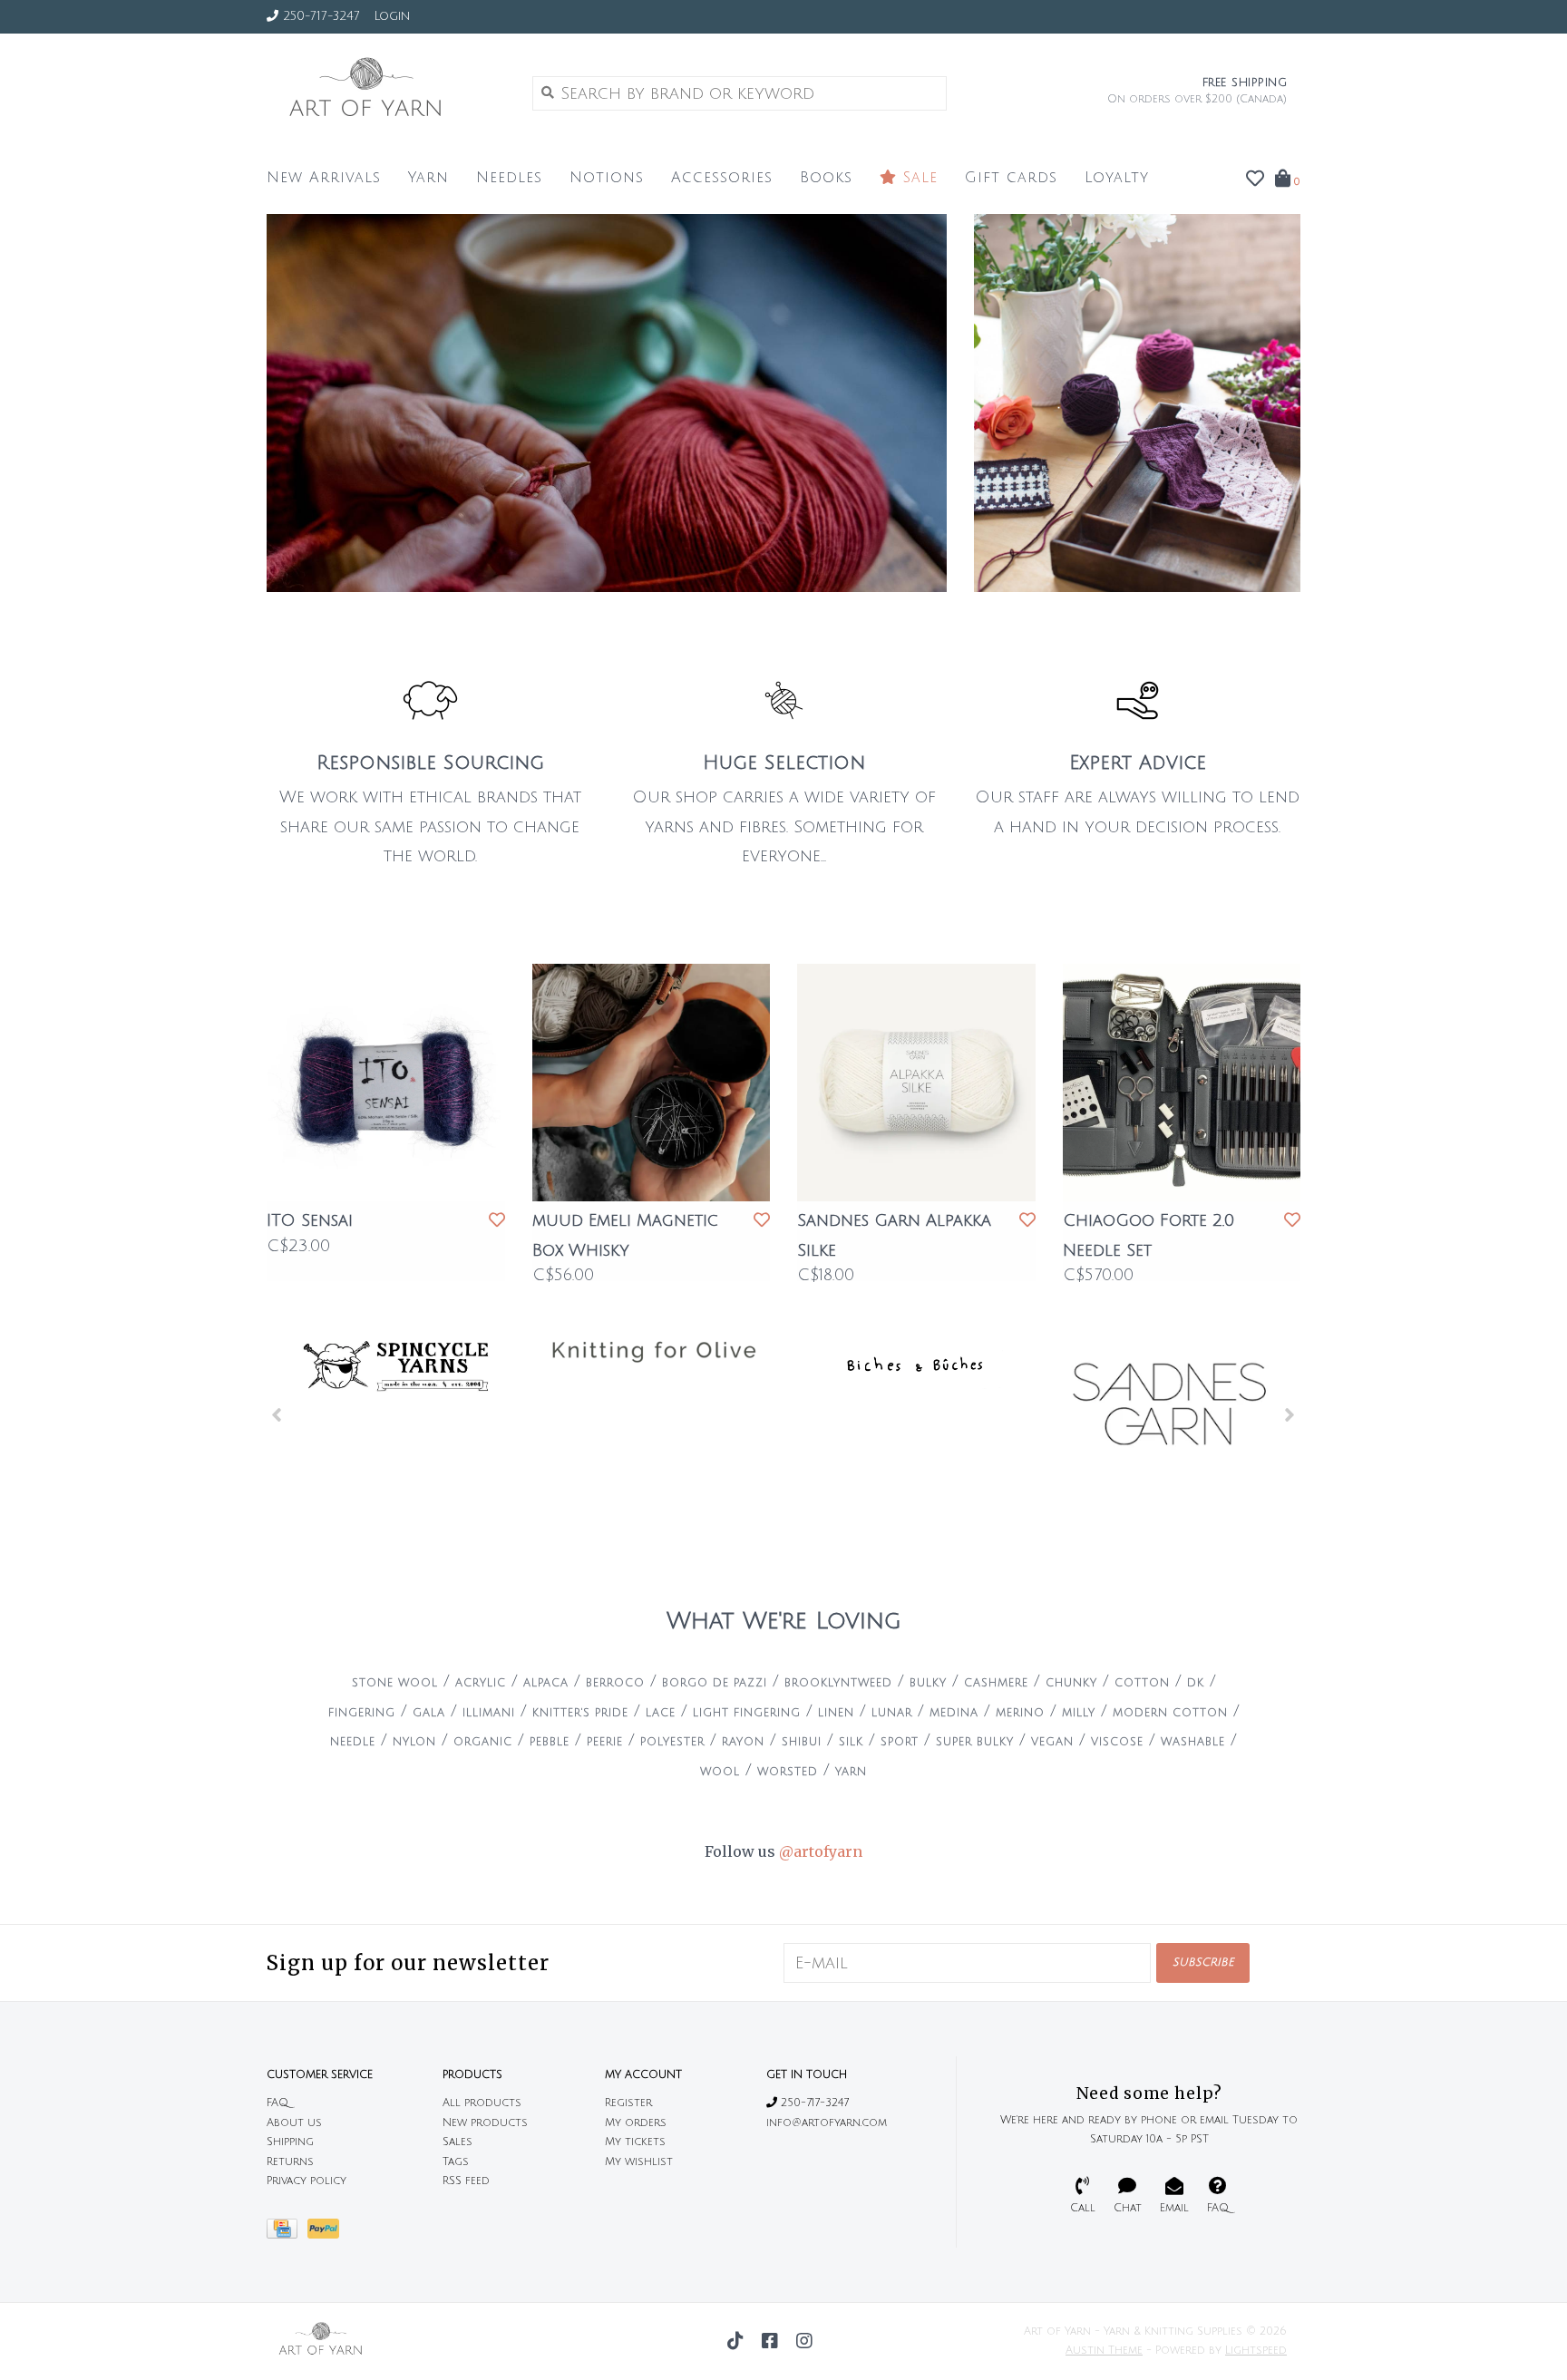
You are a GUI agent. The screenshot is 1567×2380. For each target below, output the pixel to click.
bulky (928, 1683)
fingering (362, 1713)
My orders (636, 2123)
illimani (489, 1713)
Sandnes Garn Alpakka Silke (894, 1235)
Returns (290, 2162)
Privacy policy (307, 2181)
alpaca (546, 1683)
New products (485, 2123)
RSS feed (466, 2181)
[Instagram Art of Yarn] (804, 2341)
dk (1196, 1683)
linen (836, 1713)
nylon (414, 1742)
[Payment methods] (287, 2234)
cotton (1142, 1683)
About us (294, 2123)
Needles (509, 178)
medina (954, 1713)
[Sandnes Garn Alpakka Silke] (916, 1083)
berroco (615, 1683)
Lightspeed (1256, 2351)
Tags (456, 2162)
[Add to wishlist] (497, 1220)
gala (429, 1713)
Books (826, 178)
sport (900, 1742)
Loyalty (1117, 178)
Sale (917, 178)
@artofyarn (821, 1851)
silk (851, 1742)
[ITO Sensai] (386, 1083)
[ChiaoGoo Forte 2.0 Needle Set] (1182, 1083)
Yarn (428, 178)
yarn (851, 1772)
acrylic (481, 1683)
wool (720, 1772)
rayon (743, 1742)
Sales (457, 2142)
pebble (550, 1742)
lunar (892, 1713)
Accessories (722, 178)
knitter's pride (580, 1713)
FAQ (277, 2103)
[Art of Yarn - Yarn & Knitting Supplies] (386, 92)
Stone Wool (395, 1683)
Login (392, 16)
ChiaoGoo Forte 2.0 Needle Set (1148, 1235)
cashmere (996, 1683)
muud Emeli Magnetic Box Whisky (625, 1235)
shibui (802, 1742)
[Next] (1290, 1414)
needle (353, 1742)
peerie (605, 1742)
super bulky (975, 1742)
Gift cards (1011, 178)
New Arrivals (324, 178)
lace (661, 1713)
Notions (607, 178)
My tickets (635, 2142)
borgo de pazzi (715, 1683)
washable (1193, 1742)
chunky (1071, 1683)
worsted (788, 1772)
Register (628, 2103)
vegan (1052, 1742)
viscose (1117, 1742)
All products (482, 2103)
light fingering (747, 1713)
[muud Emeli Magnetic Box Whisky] (652, 1083)
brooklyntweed (838, 1683)
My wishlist (639, 2162)
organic (483, 1742)
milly (1079, 1713)
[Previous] (277, 1414)
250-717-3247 (813, 2103)
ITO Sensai (310, 1220)
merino (1020, 1713)
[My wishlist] (1255, 180)
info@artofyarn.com (827, 2123)
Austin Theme (1104, 2351)
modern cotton (1170, 1713)
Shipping (290, 2142)
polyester (672, 1742)
